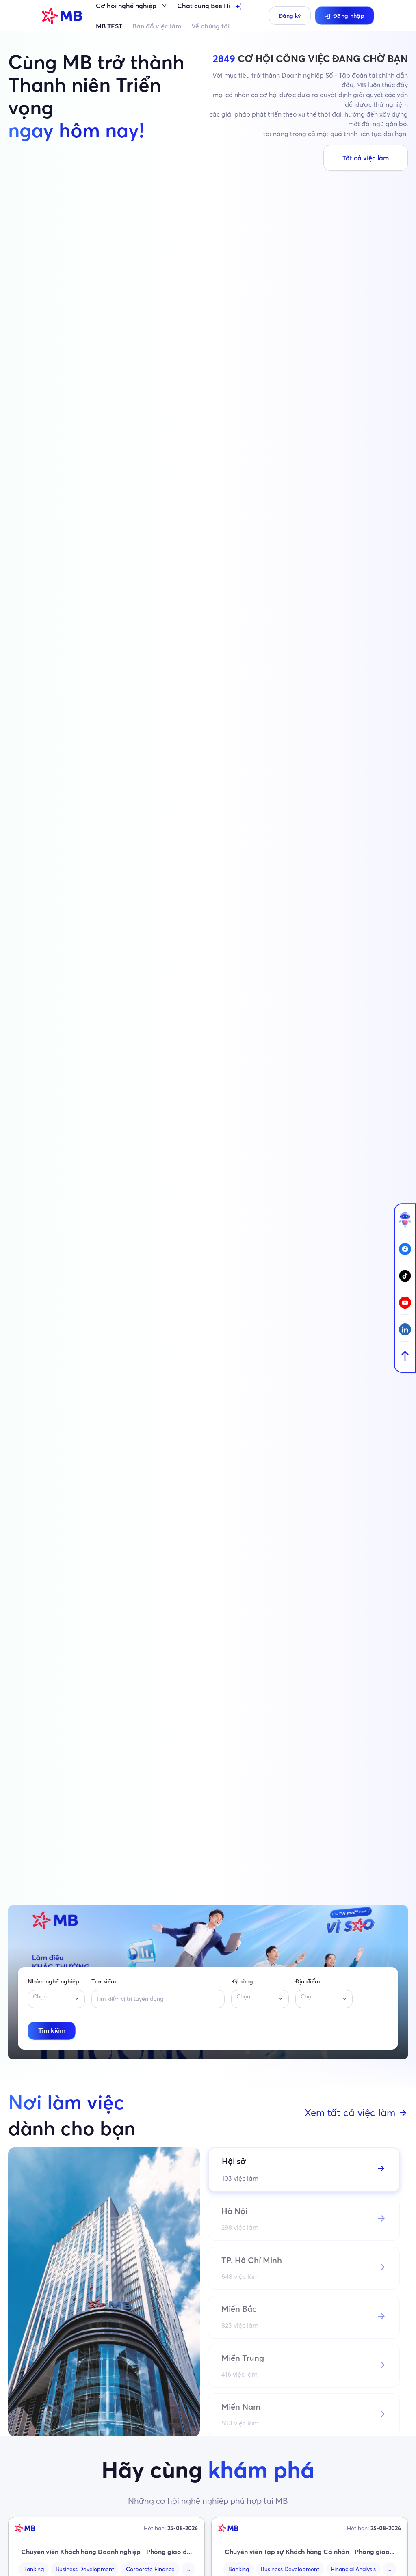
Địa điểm (308, 1981)
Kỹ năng (242, 1981)
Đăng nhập (349, 16)
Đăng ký (290, 16)
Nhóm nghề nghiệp (53, 1981)
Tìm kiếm (104, 1981)
